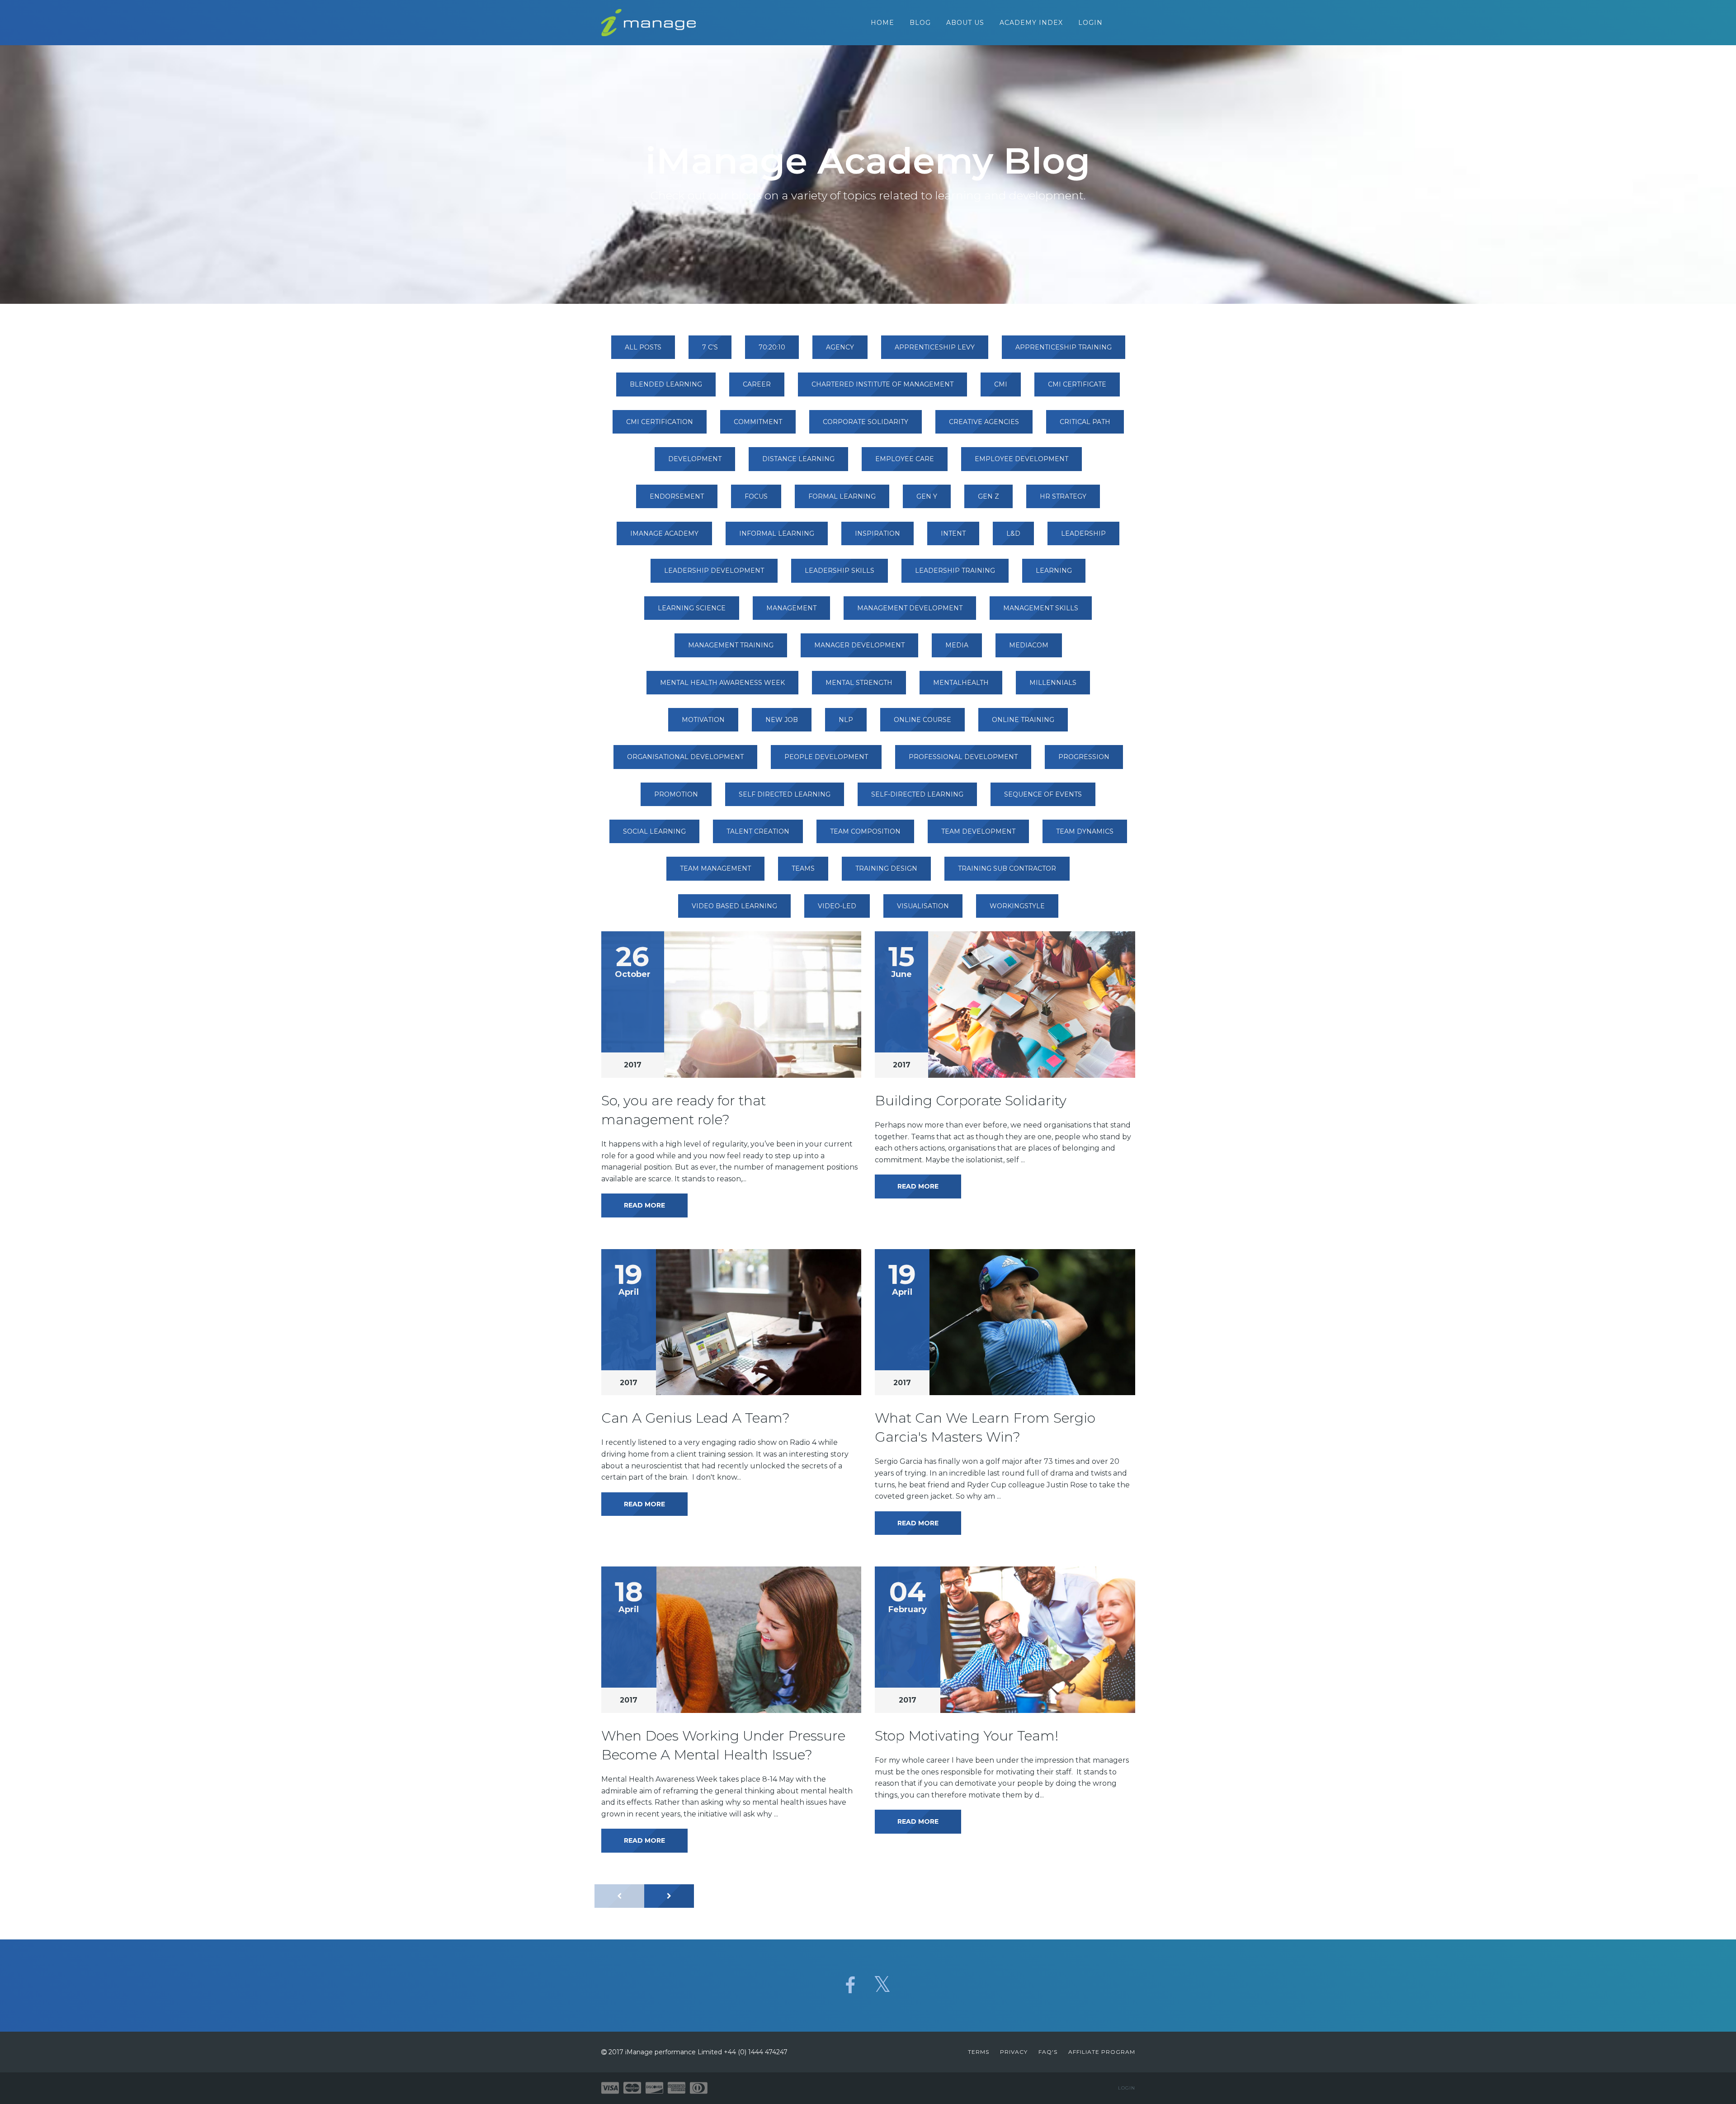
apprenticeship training (1064, 347)
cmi (1001, 384)
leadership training (955, 571)
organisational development (685, 757)
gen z (988, 496)
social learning (654, 831)
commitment (758, 422)
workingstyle (1017, 906)
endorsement (677, 496)
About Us (965, 23)
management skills (1041, 608)
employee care (905, 459)
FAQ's (1048, 2052)
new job (782, 720)
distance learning (798, 459)
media (957, 645)
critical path (1085, 422)
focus (756, 496)
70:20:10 (772, 347)
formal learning (842, 496)
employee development (1021, 459)
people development (826, 757)
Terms (979, 2052)
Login (1090, 23)
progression (1084, 757)
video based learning (734, 906)
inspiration (877, 533)
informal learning (777, 533)
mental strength (859, 683)
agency (840, 347)
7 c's (710, 347)
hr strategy (1063, 496)
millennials (1053, 683)
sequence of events (1043, 794)
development (695, 459)
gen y (927, 496)
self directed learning (785, 794)
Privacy (1014, 2052)
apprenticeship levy (935, 347)
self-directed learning (917, 794)
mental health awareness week (722, 683)
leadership (1083, 533)
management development (910, 608)
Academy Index (1031, 23)
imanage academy (664, 533)
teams (803, 868)
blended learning (666, 384)
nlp (846, 720)
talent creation (758, 831)
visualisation (923, 906)
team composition (865, 831)
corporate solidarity (866, 422)
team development (978, 831)
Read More (644, 1205)
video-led (837, 906)
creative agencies (984, 422)
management (791, 608)
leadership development (714, 571)
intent (953, 533)
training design (886, 868)
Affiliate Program (1102, 2052)
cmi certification (660, 422)
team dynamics (1085, 831)
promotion (676, 794)
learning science (692, 608)
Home (882, 23)
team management (715, 868)
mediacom (1029, 645)
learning (1054, 571)
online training (1023, 720)
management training (731, 645)
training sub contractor (1007, 868)
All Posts (643, 347)
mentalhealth (961, 683)
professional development (963, 757)
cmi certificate (1077, 384)
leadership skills (840, 571)
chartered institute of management (882, 384)
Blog (920, 23)
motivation (703, 720)
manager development (859, 645)
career (757, 384)
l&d (1013, 533)
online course (922, 720)
